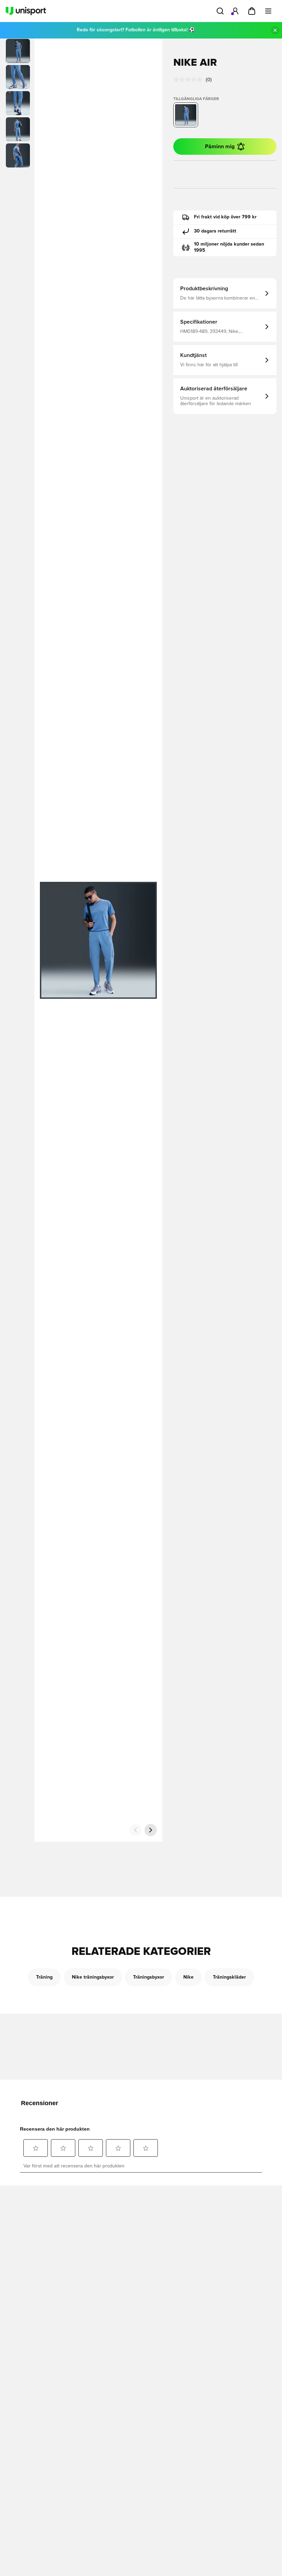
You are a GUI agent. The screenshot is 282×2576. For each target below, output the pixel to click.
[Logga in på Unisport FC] (235, 11)
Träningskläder (229, 1977)
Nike (188, 1977)
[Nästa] (151, 1830)
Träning (44, 1977)
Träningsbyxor (149, 1977)
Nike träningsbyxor (93, 1977)
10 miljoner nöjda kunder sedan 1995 (229, 247)
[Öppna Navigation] (268, 11)
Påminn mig (220, 147)
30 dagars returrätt (215, 231)
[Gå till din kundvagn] (252, 11)
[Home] (26, 11)
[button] (18, 77)
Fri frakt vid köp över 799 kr (225, 217)
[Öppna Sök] (220, 11)
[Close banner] (275, 30)
